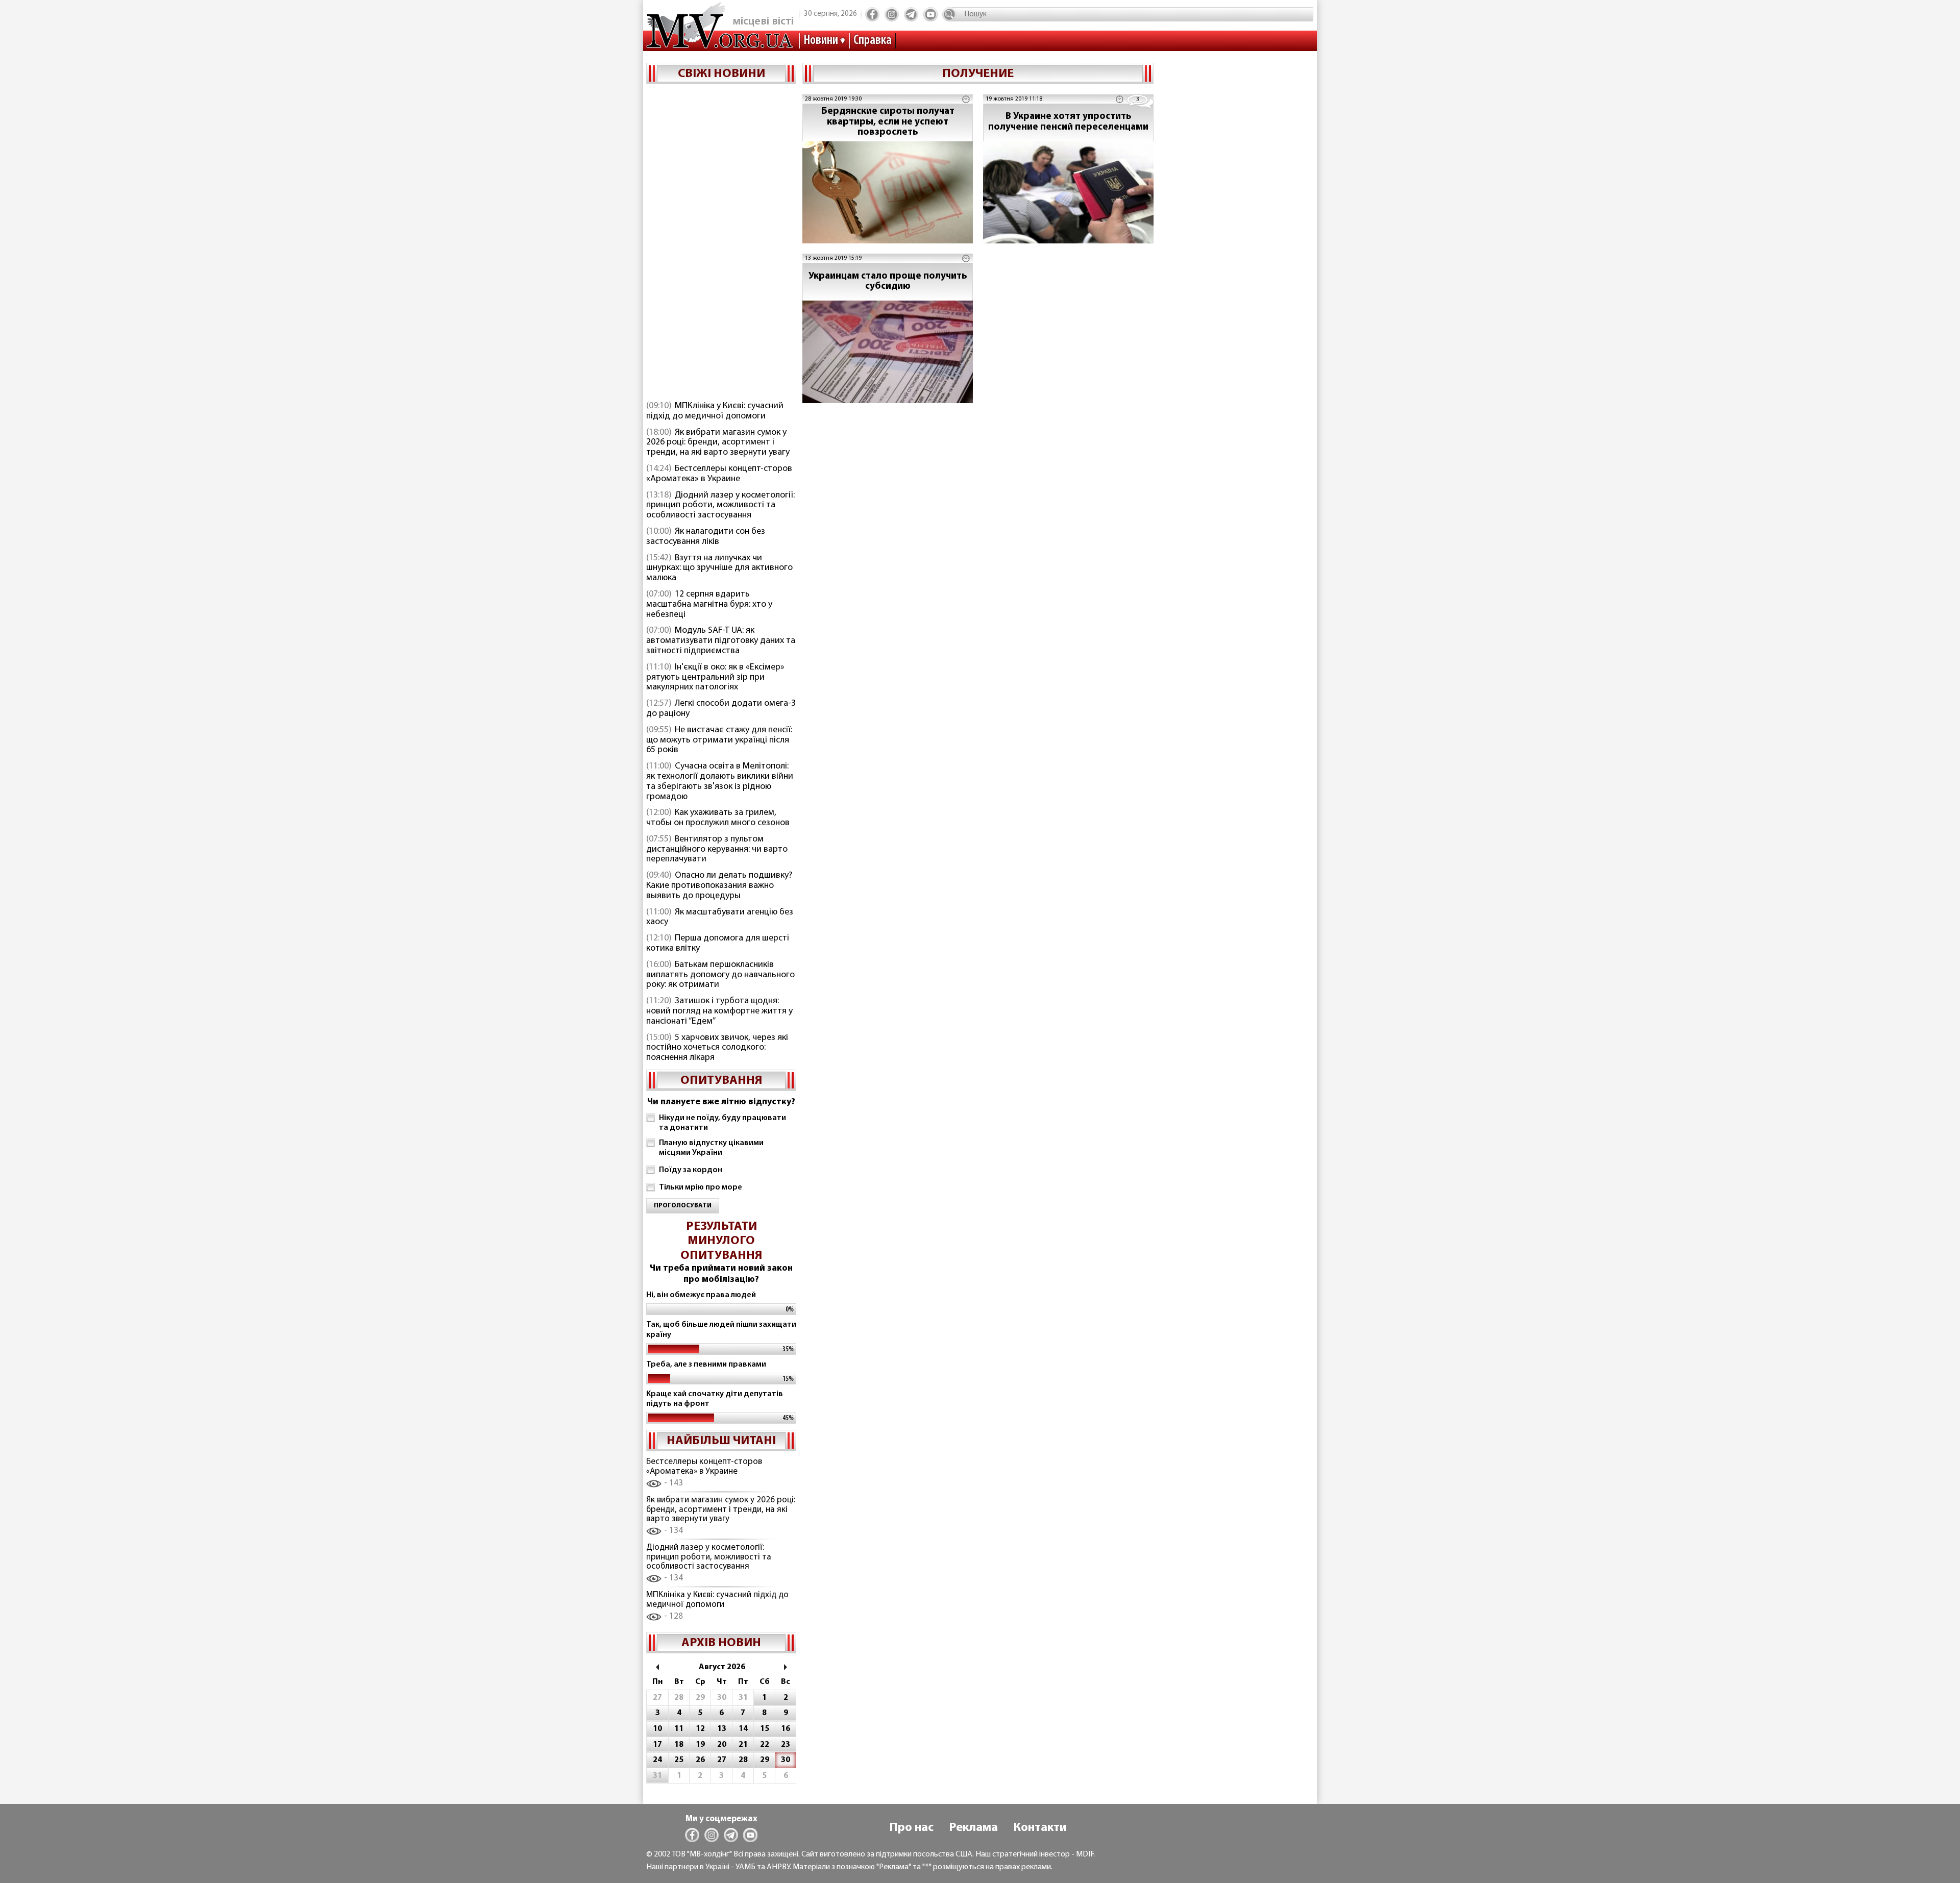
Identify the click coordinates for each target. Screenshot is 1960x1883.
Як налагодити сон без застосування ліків (706, 537)
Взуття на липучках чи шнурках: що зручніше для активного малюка (719, 568)
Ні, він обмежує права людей (701, 1295)
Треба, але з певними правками (706, 1365)
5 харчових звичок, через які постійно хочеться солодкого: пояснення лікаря (717, 1048)
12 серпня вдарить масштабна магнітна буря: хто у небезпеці (709, 605)
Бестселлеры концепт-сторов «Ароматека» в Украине (719, 474)
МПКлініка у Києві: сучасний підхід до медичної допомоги (715, 411)
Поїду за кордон (691, 1170)
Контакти (1040, 1828)
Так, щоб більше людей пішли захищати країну (721, 1330)
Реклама (973, 1828)
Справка (873, 41)
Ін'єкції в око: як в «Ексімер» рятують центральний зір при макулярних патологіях (715, 678)
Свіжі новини (721, 74)
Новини (821, 41)
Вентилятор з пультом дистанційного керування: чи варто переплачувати (717, 850)
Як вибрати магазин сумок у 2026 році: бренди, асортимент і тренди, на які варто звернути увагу (718, 443)
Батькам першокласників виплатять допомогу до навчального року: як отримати (720, 975)
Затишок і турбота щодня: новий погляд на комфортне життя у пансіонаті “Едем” (719, 1011)
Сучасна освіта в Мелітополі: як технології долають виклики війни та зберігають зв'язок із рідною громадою (720, 782)
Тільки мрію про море (701, 1187)
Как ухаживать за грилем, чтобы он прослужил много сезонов (718, 818)
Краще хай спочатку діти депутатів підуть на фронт (715, 1399)
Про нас (911, 1828)
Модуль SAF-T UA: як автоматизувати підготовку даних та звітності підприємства (721, 641)
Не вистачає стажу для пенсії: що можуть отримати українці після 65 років (719, 740)
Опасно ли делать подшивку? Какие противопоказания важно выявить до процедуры (719, 886)
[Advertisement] (721, 243)
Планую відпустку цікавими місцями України (711, 1148)
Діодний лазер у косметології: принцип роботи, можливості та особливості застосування (720, 506)
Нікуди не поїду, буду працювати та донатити (722, 1123)
